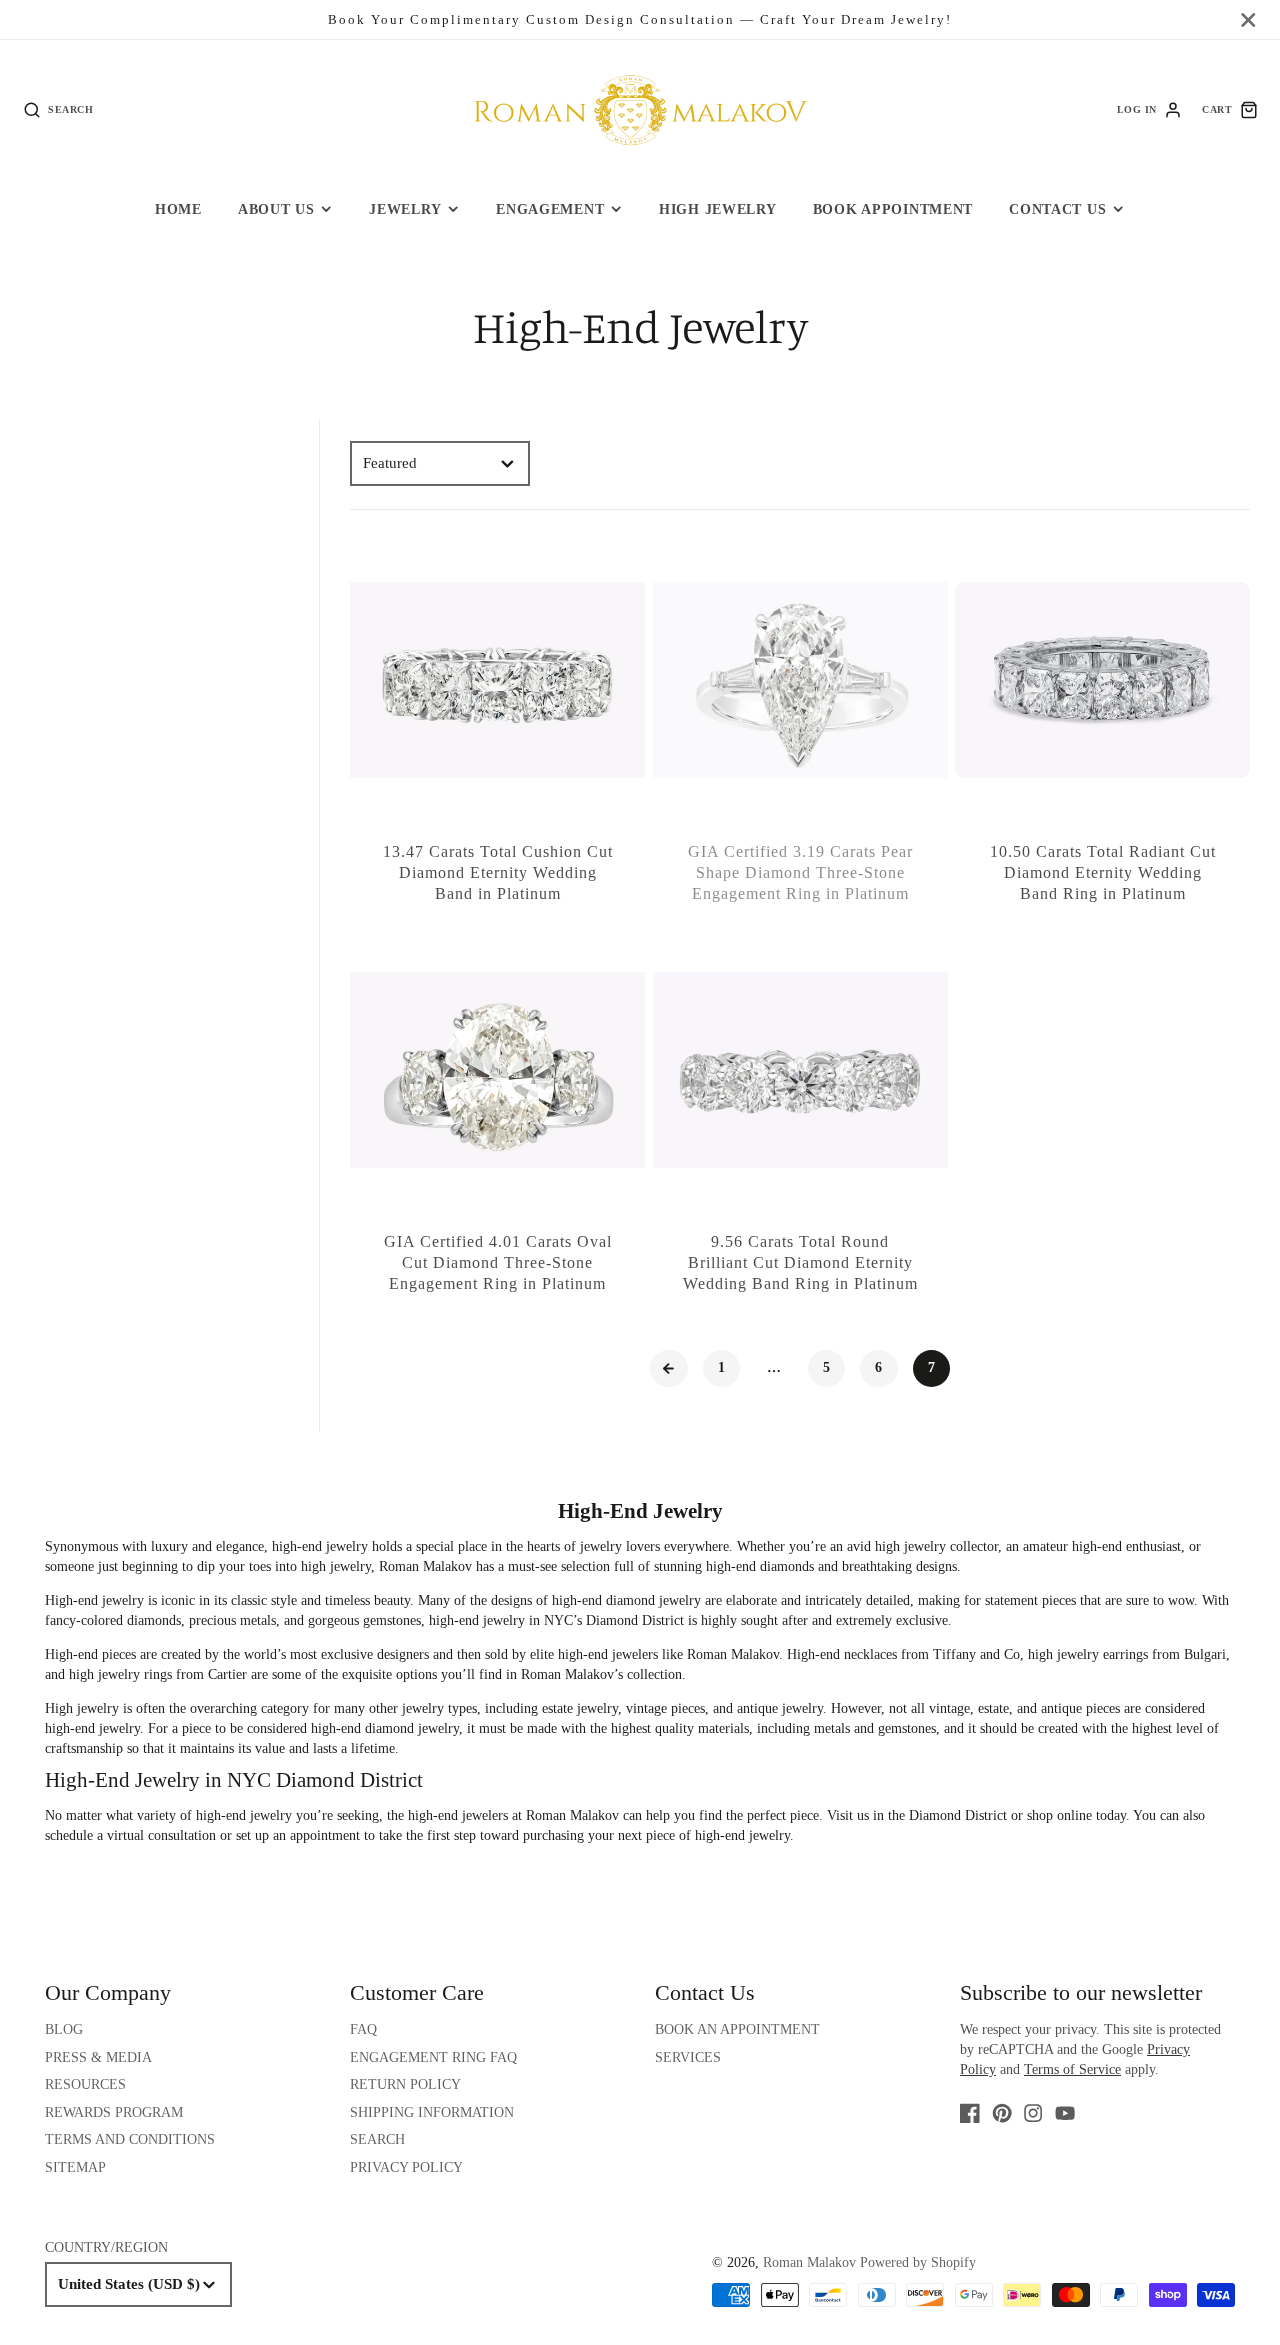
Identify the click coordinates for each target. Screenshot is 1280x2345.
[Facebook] (970, 2113)
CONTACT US (1057, 209)
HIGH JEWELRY (718, 209)
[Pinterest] (1002, 2113)
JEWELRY (405, 209)
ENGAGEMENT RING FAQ (433, 2057)
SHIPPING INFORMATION (432, 2112)
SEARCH (377, 2139)
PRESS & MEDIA (98, 2057)
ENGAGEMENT (550, 209)
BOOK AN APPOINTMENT (737, 2029)
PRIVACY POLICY (406, 2167)
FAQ (363, 2029)
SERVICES (688, 2057)
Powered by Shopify (918, 2262)
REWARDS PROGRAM (114, 2112)
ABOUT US (276, 209)
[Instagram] (1033, 2113)
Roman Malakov (809, 2262)
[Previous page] (669, 1369)
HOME (178, 209)
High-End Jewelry (640, 1511)
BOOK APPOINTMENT (893, 209)
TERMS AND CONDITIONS (130, 2139)
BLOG (64, 2029)
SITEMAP (75, 2167)
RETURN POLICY (405, 2084)
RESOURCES (85, 2084)
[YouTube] (1065, 2113)
